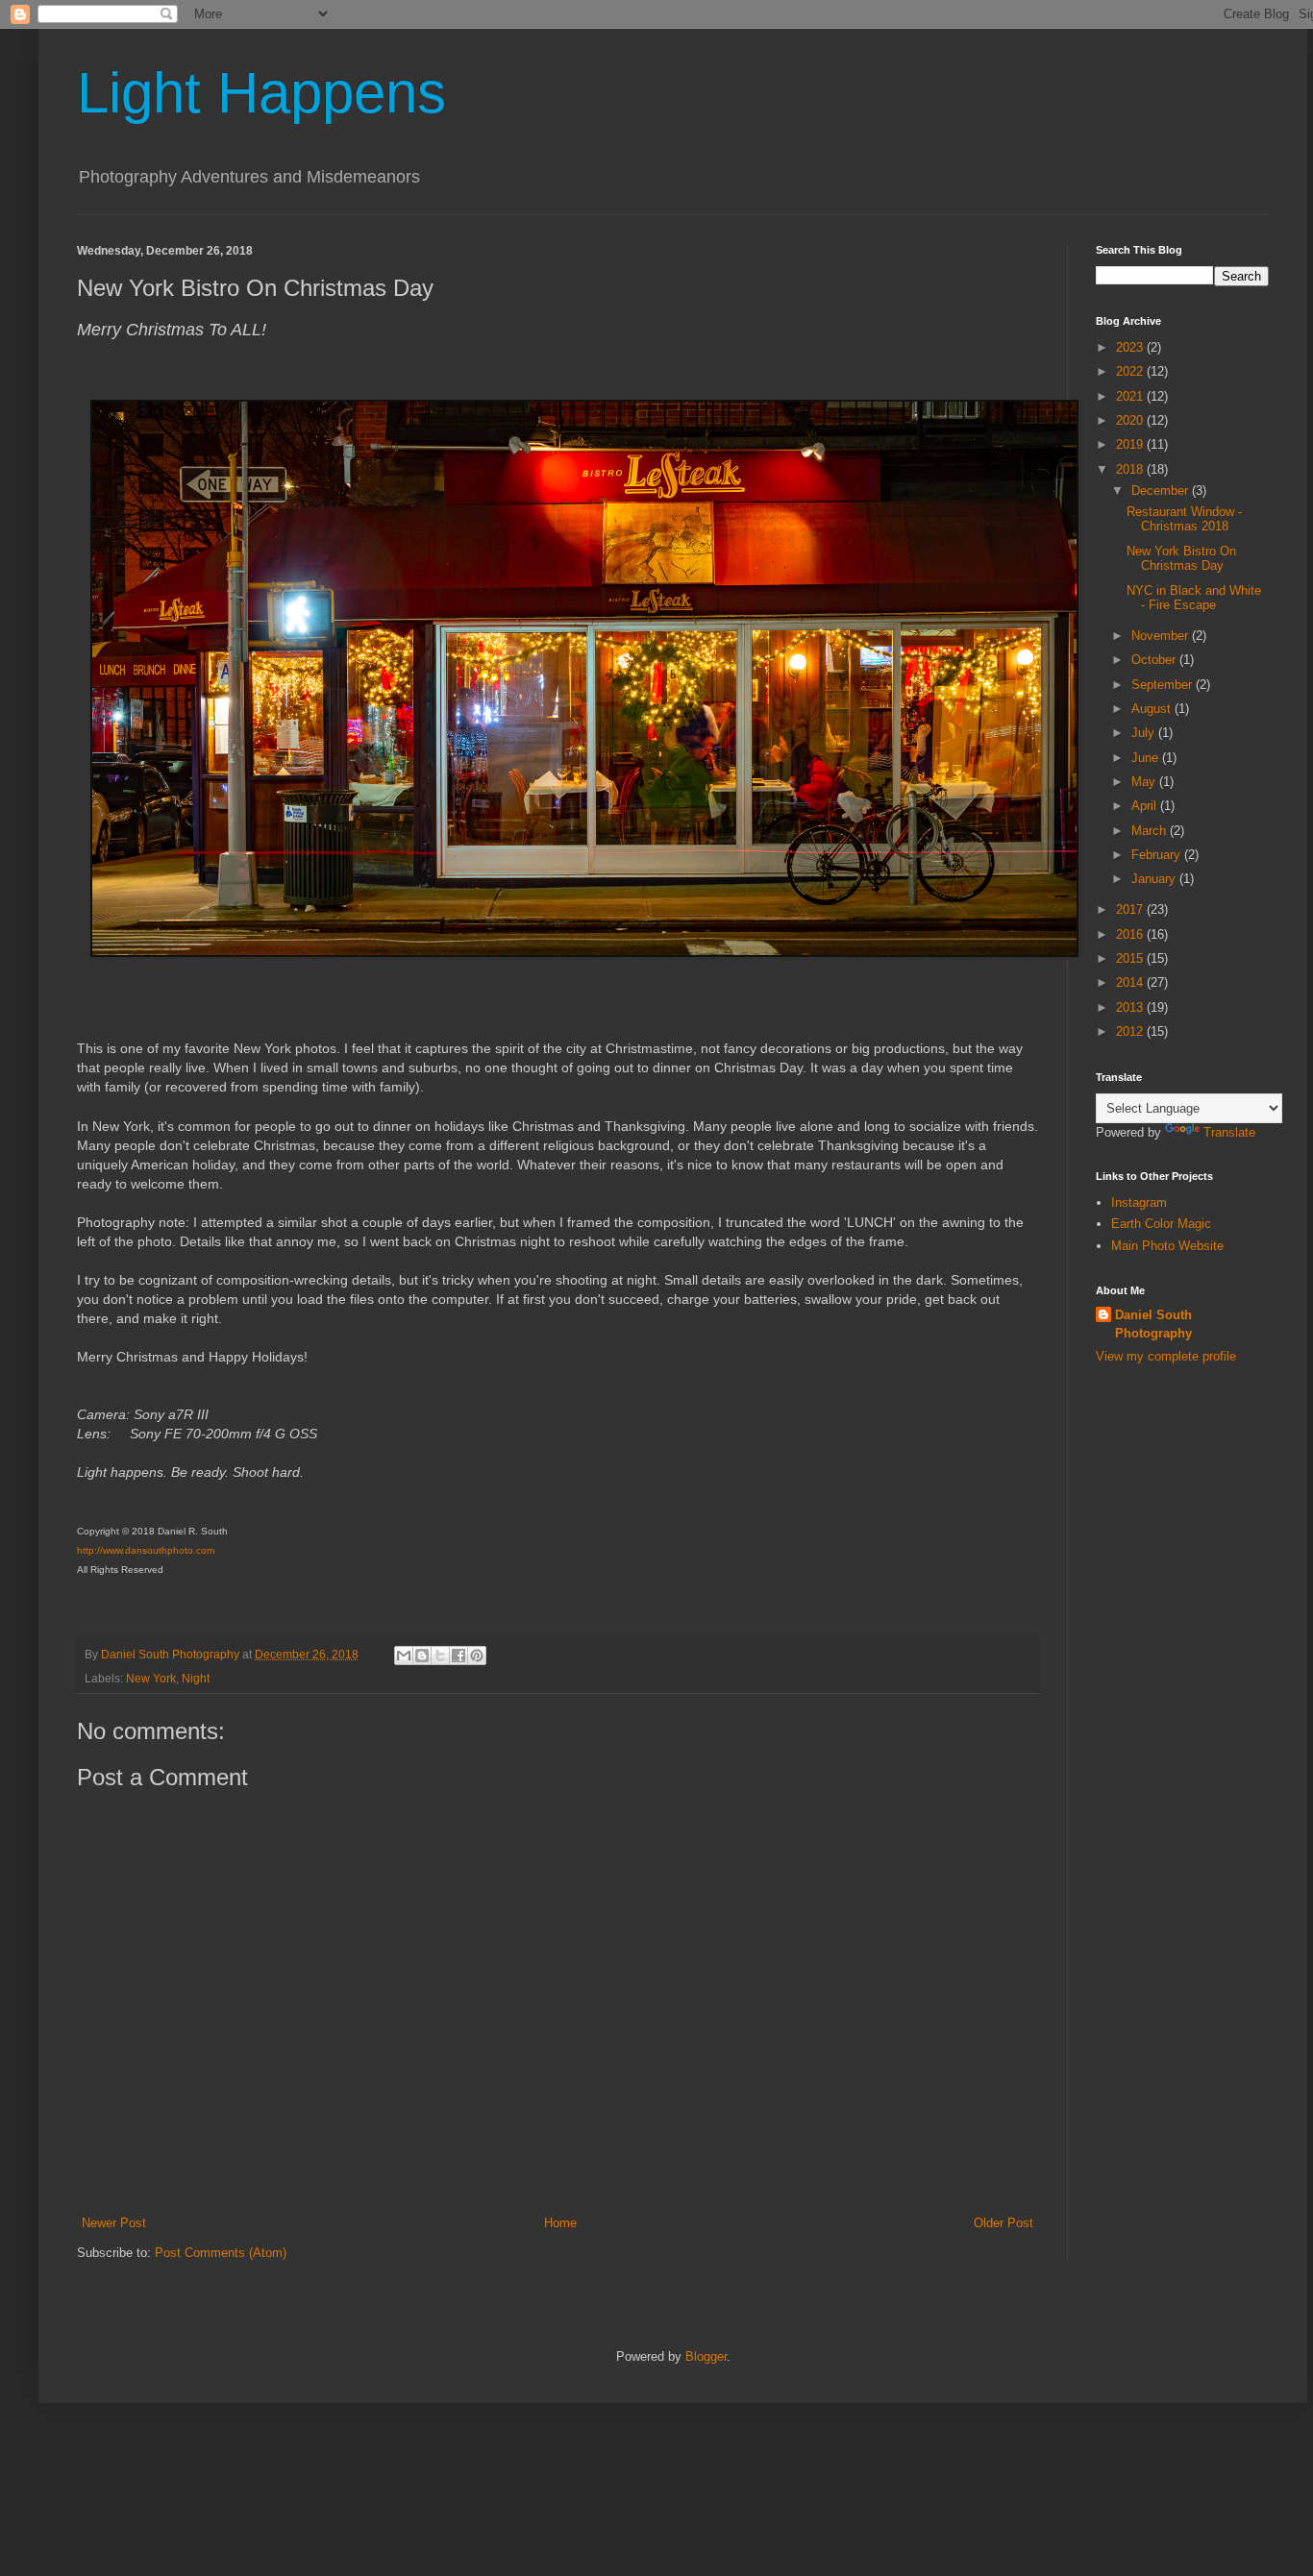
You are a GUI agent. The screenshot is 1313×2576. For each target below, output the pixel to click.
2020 (1131, 420)
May (1145, 782)
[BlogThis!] (422, 1656)
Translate (1229, 1132)
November (1162, 636)
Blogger (706, 2356)
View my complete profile (1166, 1356)
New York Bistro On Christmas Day (1181, 559)
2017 (1131, 909)
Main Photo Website (1167, 1246)
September (1164, 685)
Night (196, 1678)
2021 (1131, 396)
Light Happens (261, 93)
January (1155, 879)
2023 (1131, 347)
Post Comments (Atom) (221, 2253)
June (1147, 758)
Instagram (1139, 1202)
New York (151, 1678)
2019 (1131, 444)
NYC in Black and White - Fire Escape (1194, 598)
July (1145, 733)
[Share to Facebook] (458, 1656)
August (1153, 709)
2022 (1131, 371)
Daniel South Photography (1153, 1324)
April (1146, 806)
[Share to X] (440, 1656)
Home (560, 2223)
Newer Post (114, 2223)
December (1162, 491)
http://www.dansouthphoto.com (146, 1550)
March (1151, 831)
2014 (1131, 982)
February (1158, 855)
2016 (1131, 934)
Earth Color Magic (1161, 1224)
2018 (1131, 469)
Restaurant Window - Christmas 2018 (1184, 519)
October (1155, 660)
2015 (1131, 958)
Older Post (1003, 2223)
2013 (1131, 1007)
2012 (1131, 1031)
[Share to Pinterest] (477, 1656)
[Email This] (404, 1656)
